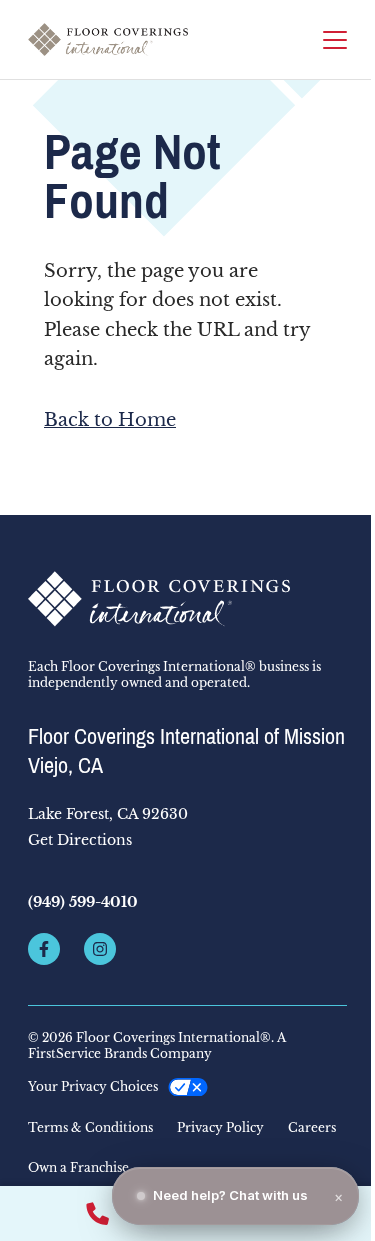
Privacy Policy (220, 1128)
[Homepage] (108, 39)
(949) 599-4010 (83, 902)
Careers (312, 1128)
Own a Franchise (78, 1168)
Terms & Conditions (90, 1128)
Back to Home (110, 420)
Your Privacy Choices (93, 1086)
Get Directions (80, 840)
